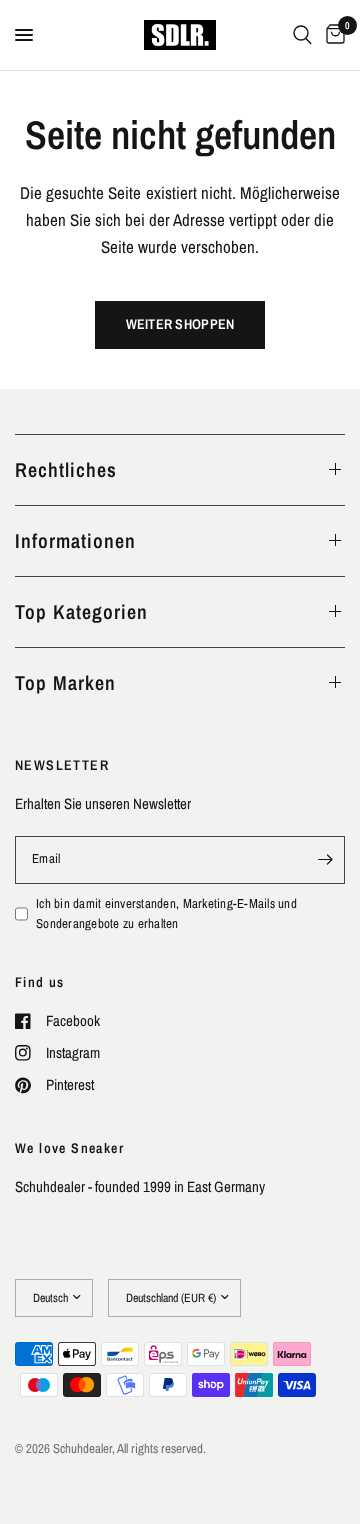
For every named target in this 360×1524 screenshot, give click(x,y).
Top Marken (65, 682)
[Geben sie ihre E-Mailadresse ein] (325, 860)
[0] (332, 35)
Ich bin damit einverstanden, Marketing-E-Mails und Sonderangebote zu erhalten (166, 914)
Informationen (75, 540)
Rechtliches (66, 469)
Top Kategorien (81, 611)
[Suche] (302, 35)
